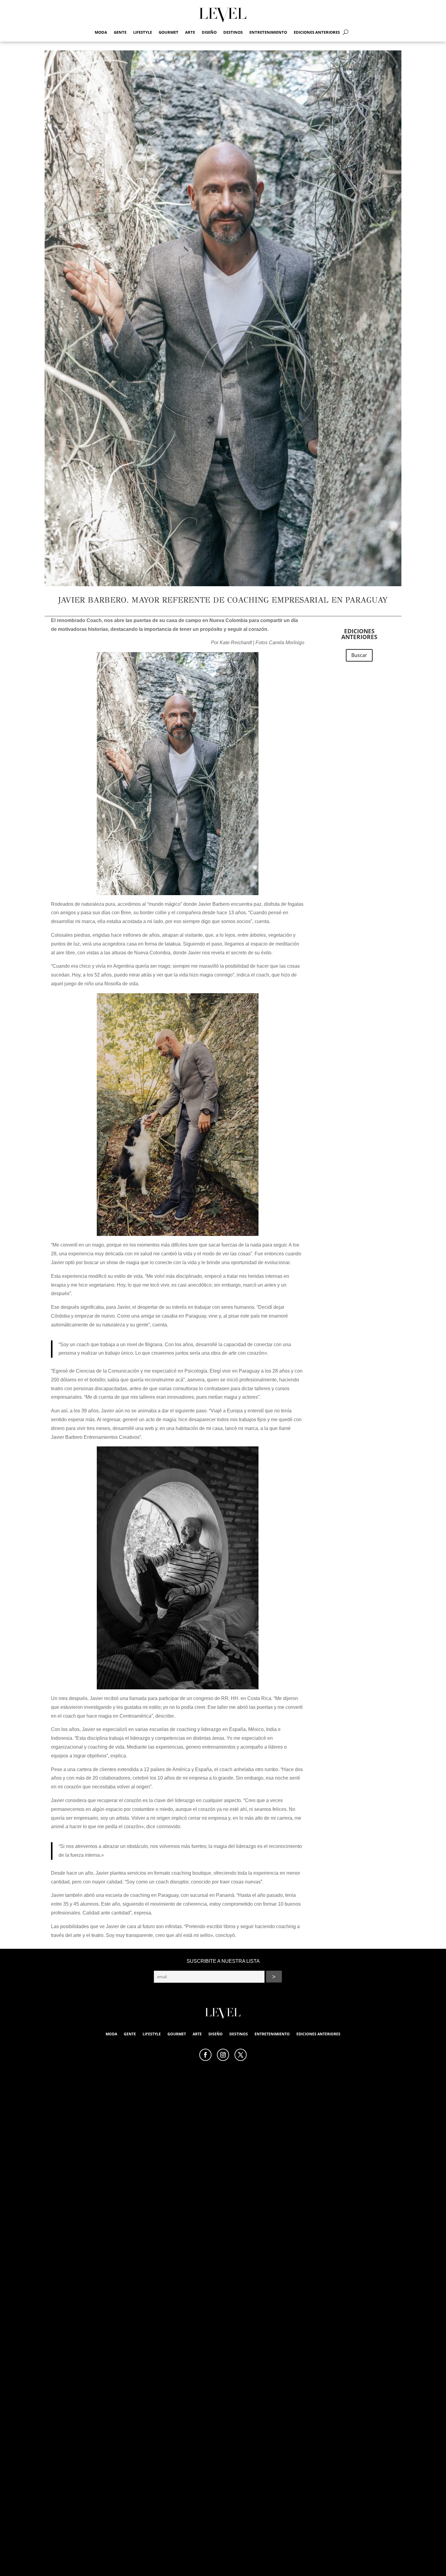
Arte (190, 32)
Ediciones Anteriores (317, 32)
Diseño (209, 32)
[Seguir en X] (241, 2055)
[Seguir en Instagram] (223, 2055)
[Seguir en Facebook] (205, 2055)
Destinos (233, 32)
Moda (101, 32)
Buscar (359, 655)
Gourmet (169, 32)
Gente (120, 32)
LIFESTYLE (143, 32)
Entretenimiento (268, 32)
